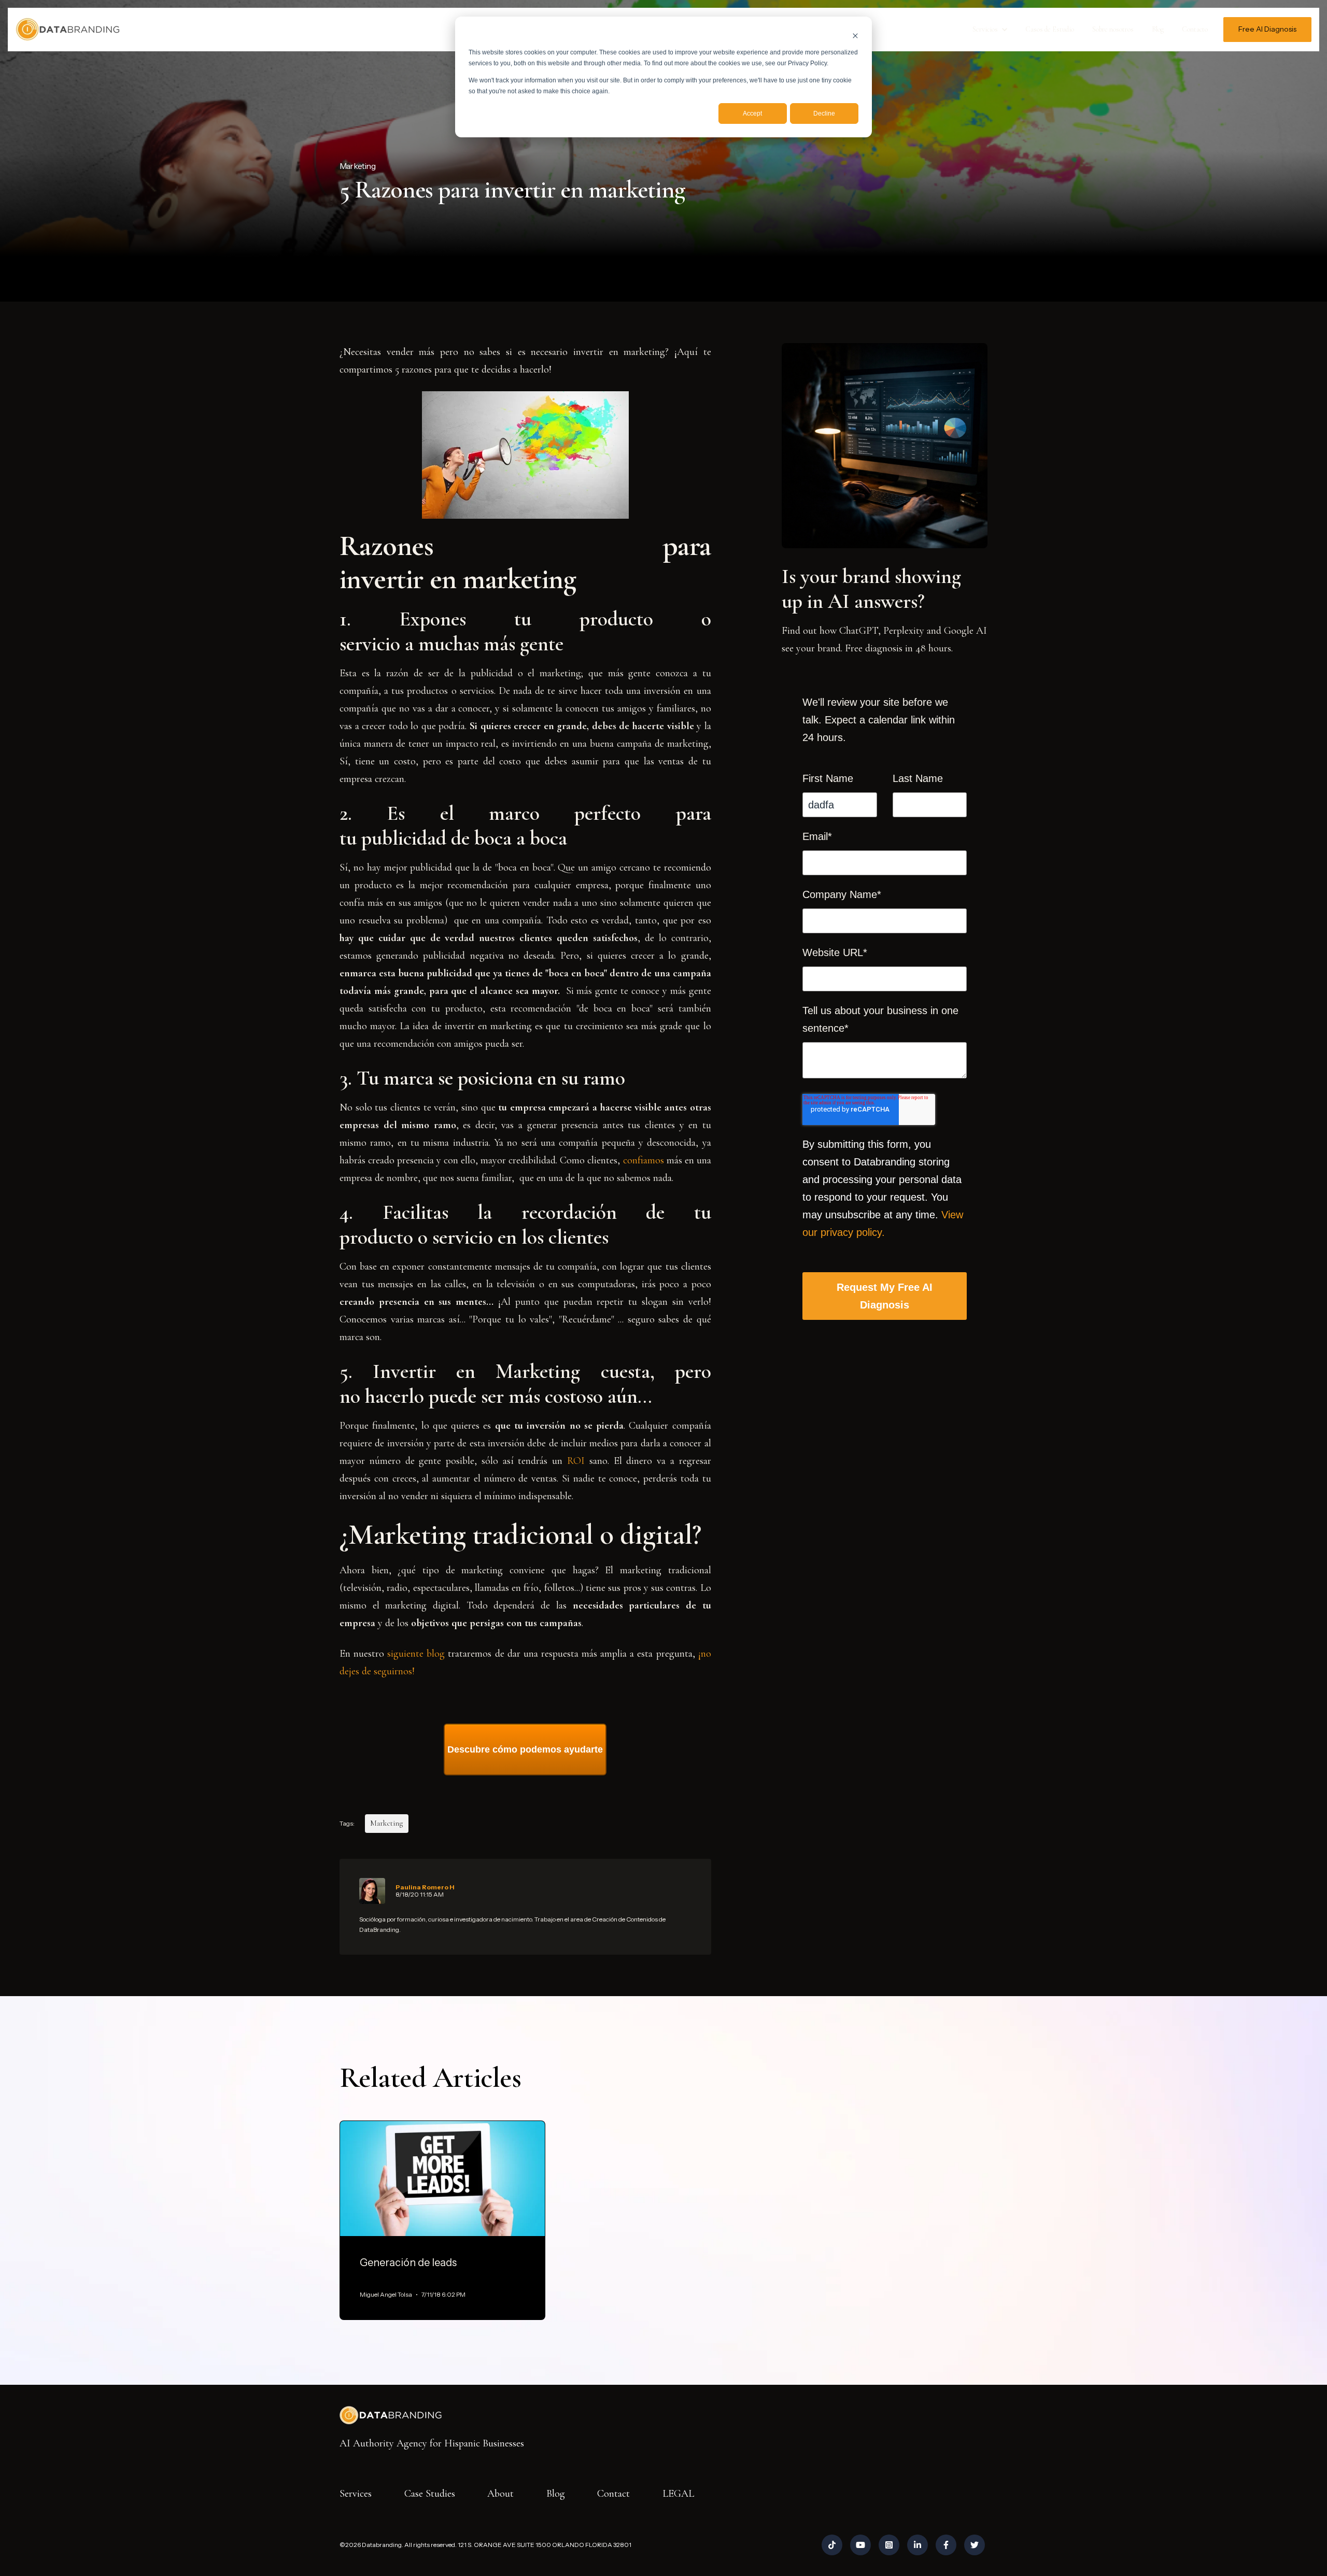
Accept (752, 113)
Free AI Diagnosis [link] (1267, 29)
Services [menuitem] (356, 2494)
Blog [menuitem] (556, 2494)
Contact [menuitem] (613, 2494)
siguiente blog (416, 1654)
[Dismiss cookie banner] (855, 35)
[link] (67, 29)
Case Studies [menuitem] (430, 2494)
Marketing (357, 166)
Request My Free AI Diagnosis (885, 1296)
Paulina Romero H (425, 1887)
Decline (824, 113)
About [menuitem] (500, 2494)
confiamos (644, 1160)
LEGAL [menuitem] (678, 2494)
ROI (574, 1461)
